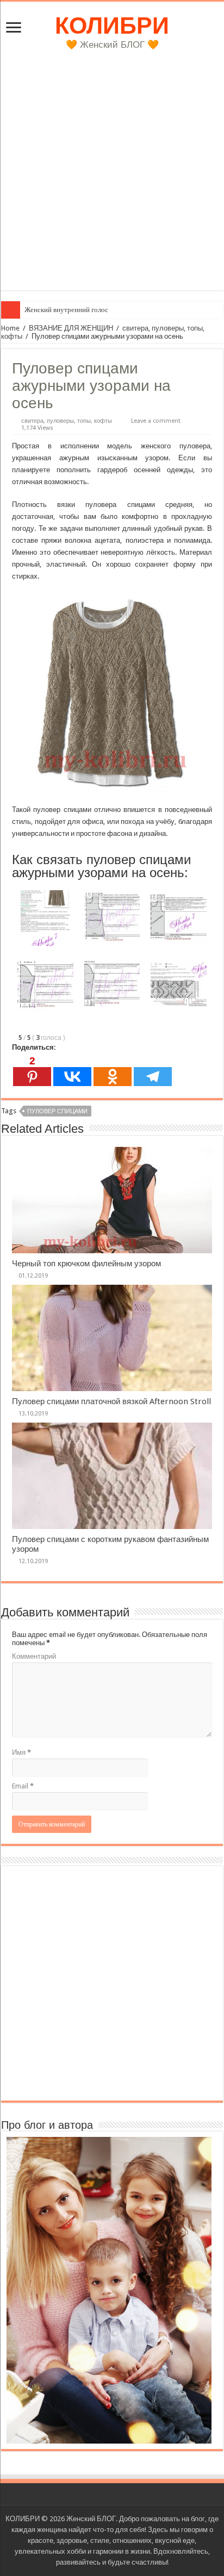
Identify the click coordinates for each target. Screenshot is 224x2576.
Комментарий (34, 1656)
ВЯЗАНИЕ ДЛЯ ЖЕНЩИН (71, 328)
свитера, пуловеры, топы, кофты (67, 421)
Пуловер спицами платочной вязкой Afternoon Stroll (111, 1401)
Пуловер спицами (57, 1111)
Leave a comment (156, 421)
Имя (21, 1752)
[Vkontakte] (72, 1071)
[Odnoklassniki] (113, 1071)
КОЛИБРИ (112, 26)
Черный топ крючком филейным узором (86, 1264)
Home (10, 328)
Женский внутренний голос (66, 310)
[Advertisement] (112, 179)
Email (23, 1786)
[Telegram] (153, 1071)
